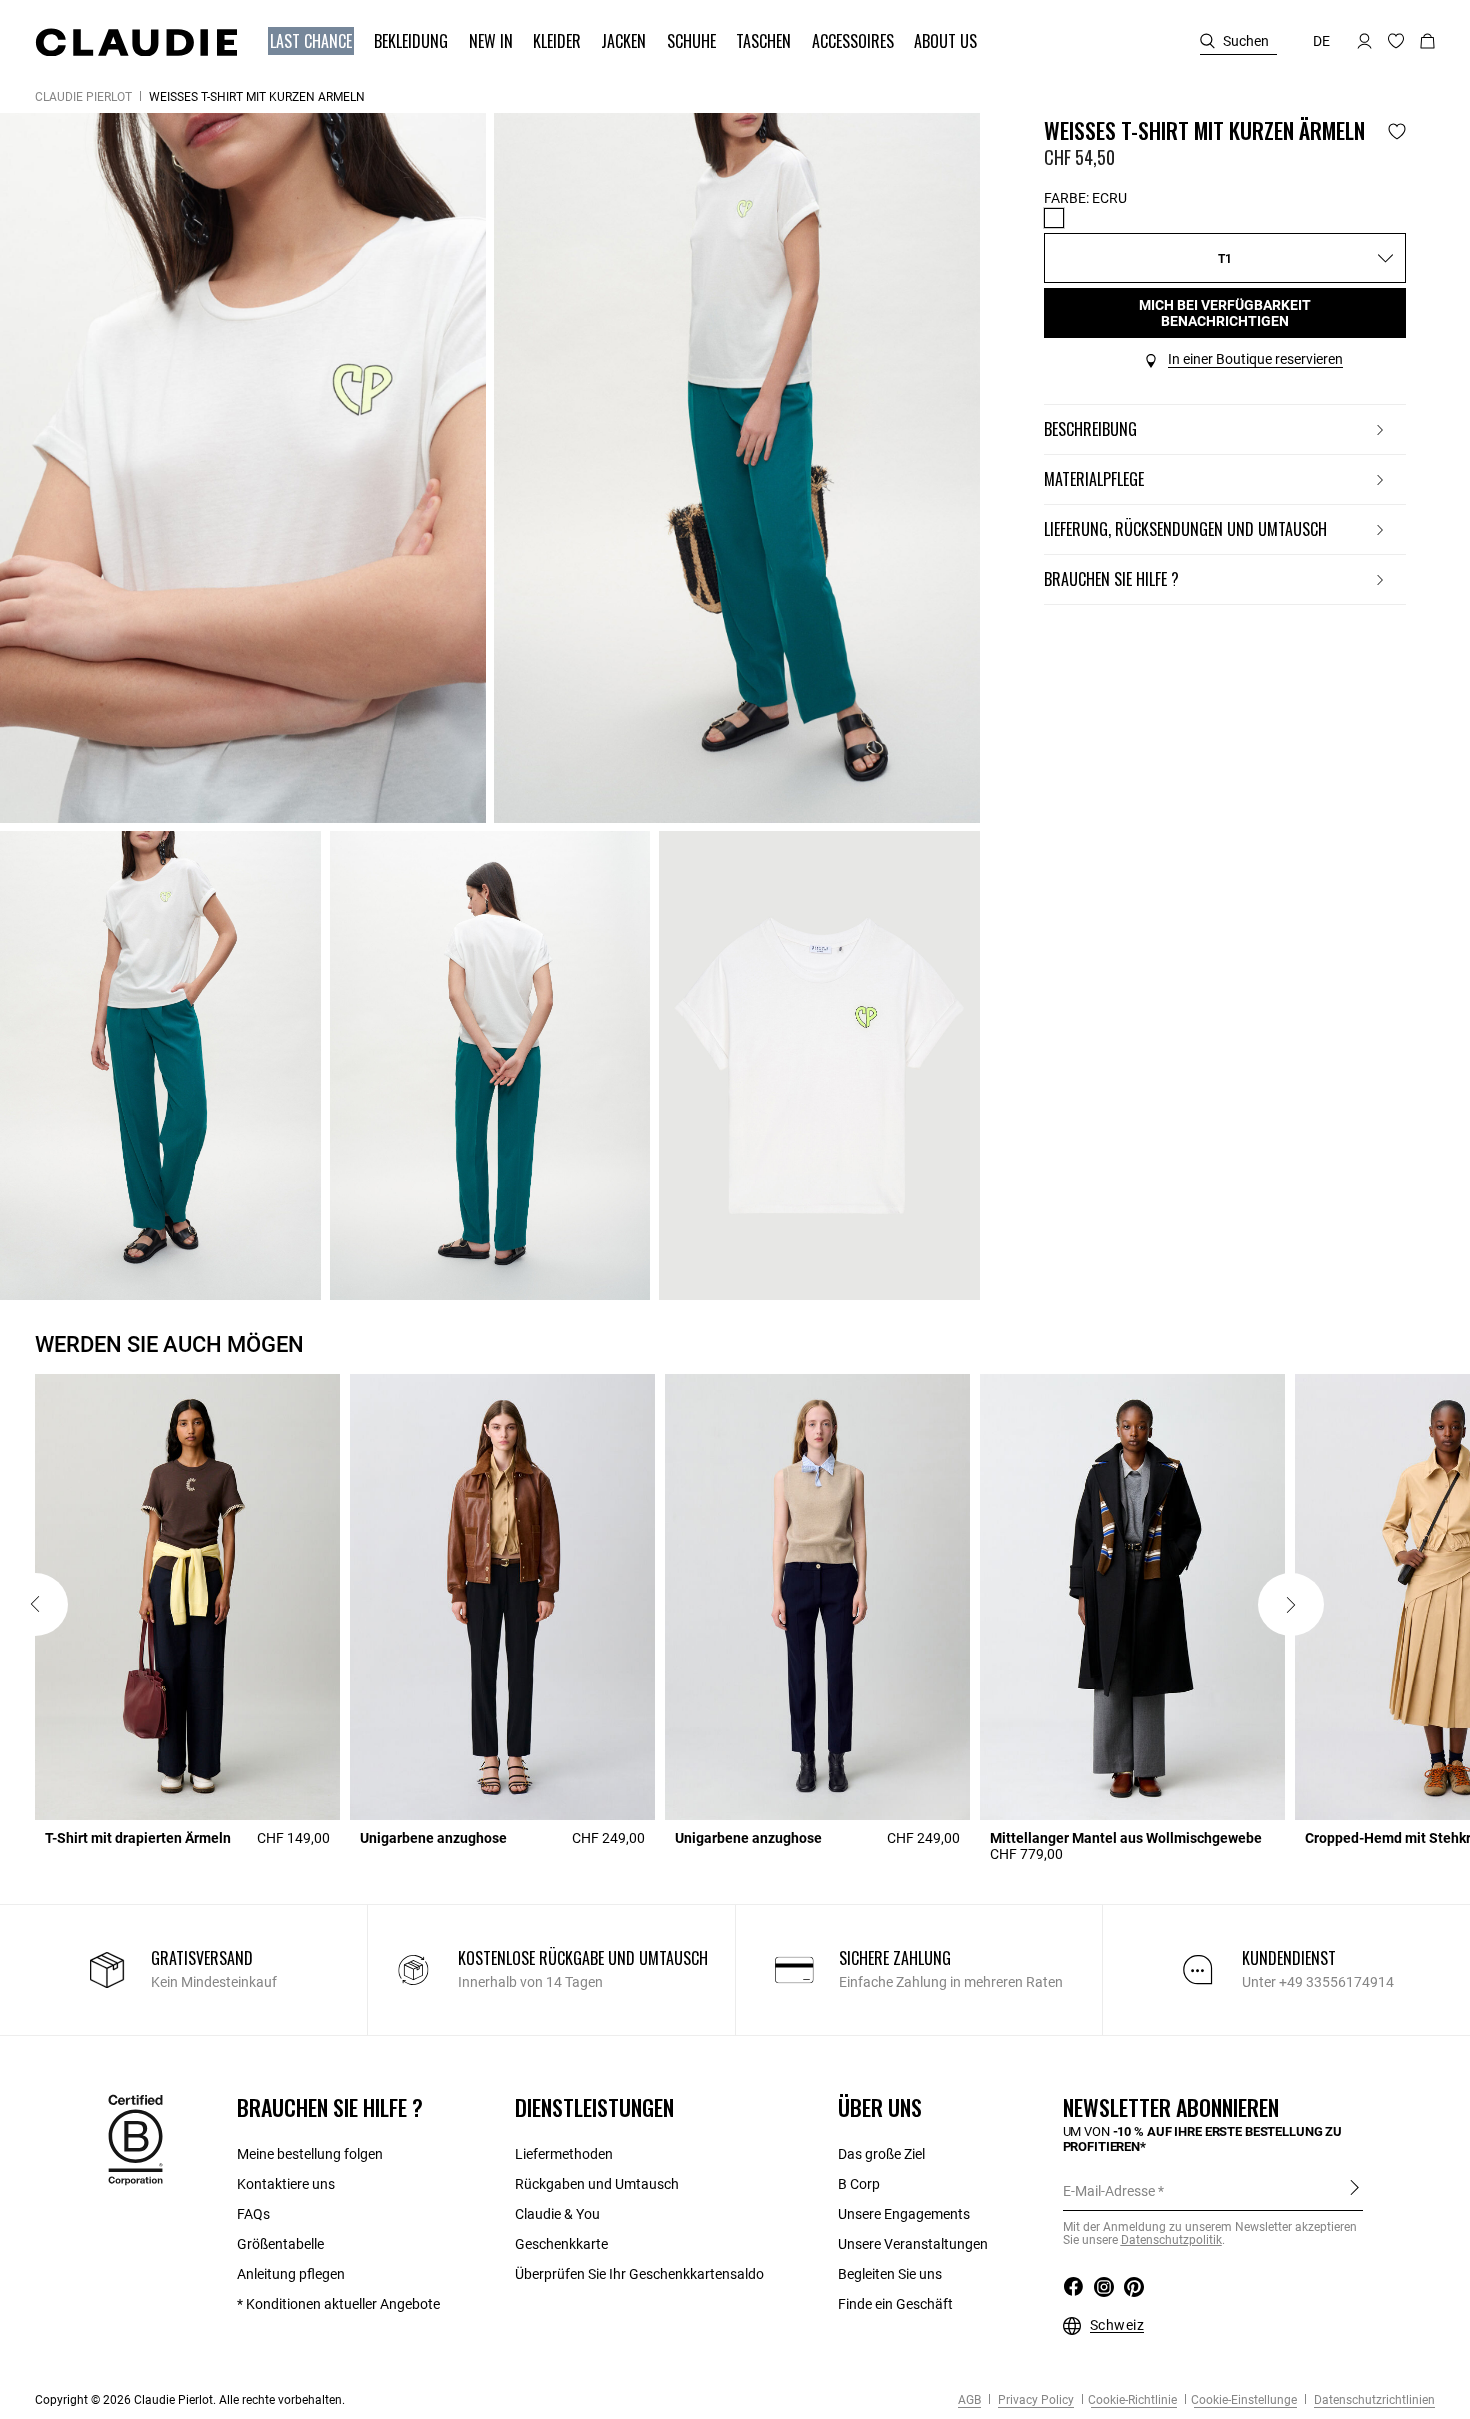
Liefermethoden (564, 2154)
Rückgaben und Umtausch (597, 2184)
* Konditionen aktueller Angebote (338, 2304)
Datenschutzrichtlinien (1373, 2400)
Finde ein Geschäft (895, 2304)
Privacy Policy (1034, 2400)
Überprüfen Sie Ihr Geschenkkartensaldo (639, 2274)
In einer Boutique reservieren (1255, 359)
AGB (969, 2400)
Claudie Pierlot (83, 97)
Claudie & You (557, 2214)
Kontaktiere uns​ (286, 2184)
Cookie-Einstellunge (1244, 2400)
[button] (313, 41)
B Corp (859, 2184)
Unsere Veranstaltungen (913, 2244)
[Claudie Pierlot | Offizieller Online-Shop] (136, 42)
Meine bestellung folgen (310, 2154)
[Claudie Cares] (135, 2139)
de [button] (1321, 41)
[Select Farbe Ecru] (1054, 218)
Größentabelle (280, 2244)
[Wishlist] (1397, 131)
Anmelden (1354, 2190)
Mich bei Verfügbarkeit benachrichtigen (1225, 313)
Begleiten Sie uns (890, 2274)
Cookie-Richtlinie (1132, 2400)
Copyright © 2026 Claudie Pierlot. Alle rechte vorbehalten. (190, 2400)
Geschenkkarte (561, 2244)
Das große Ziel (881, 2154)
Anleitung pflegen (291, 2274)
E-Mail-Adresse (1109, 2191)
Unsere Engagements (904, 2214)
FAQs (253, 2214)
